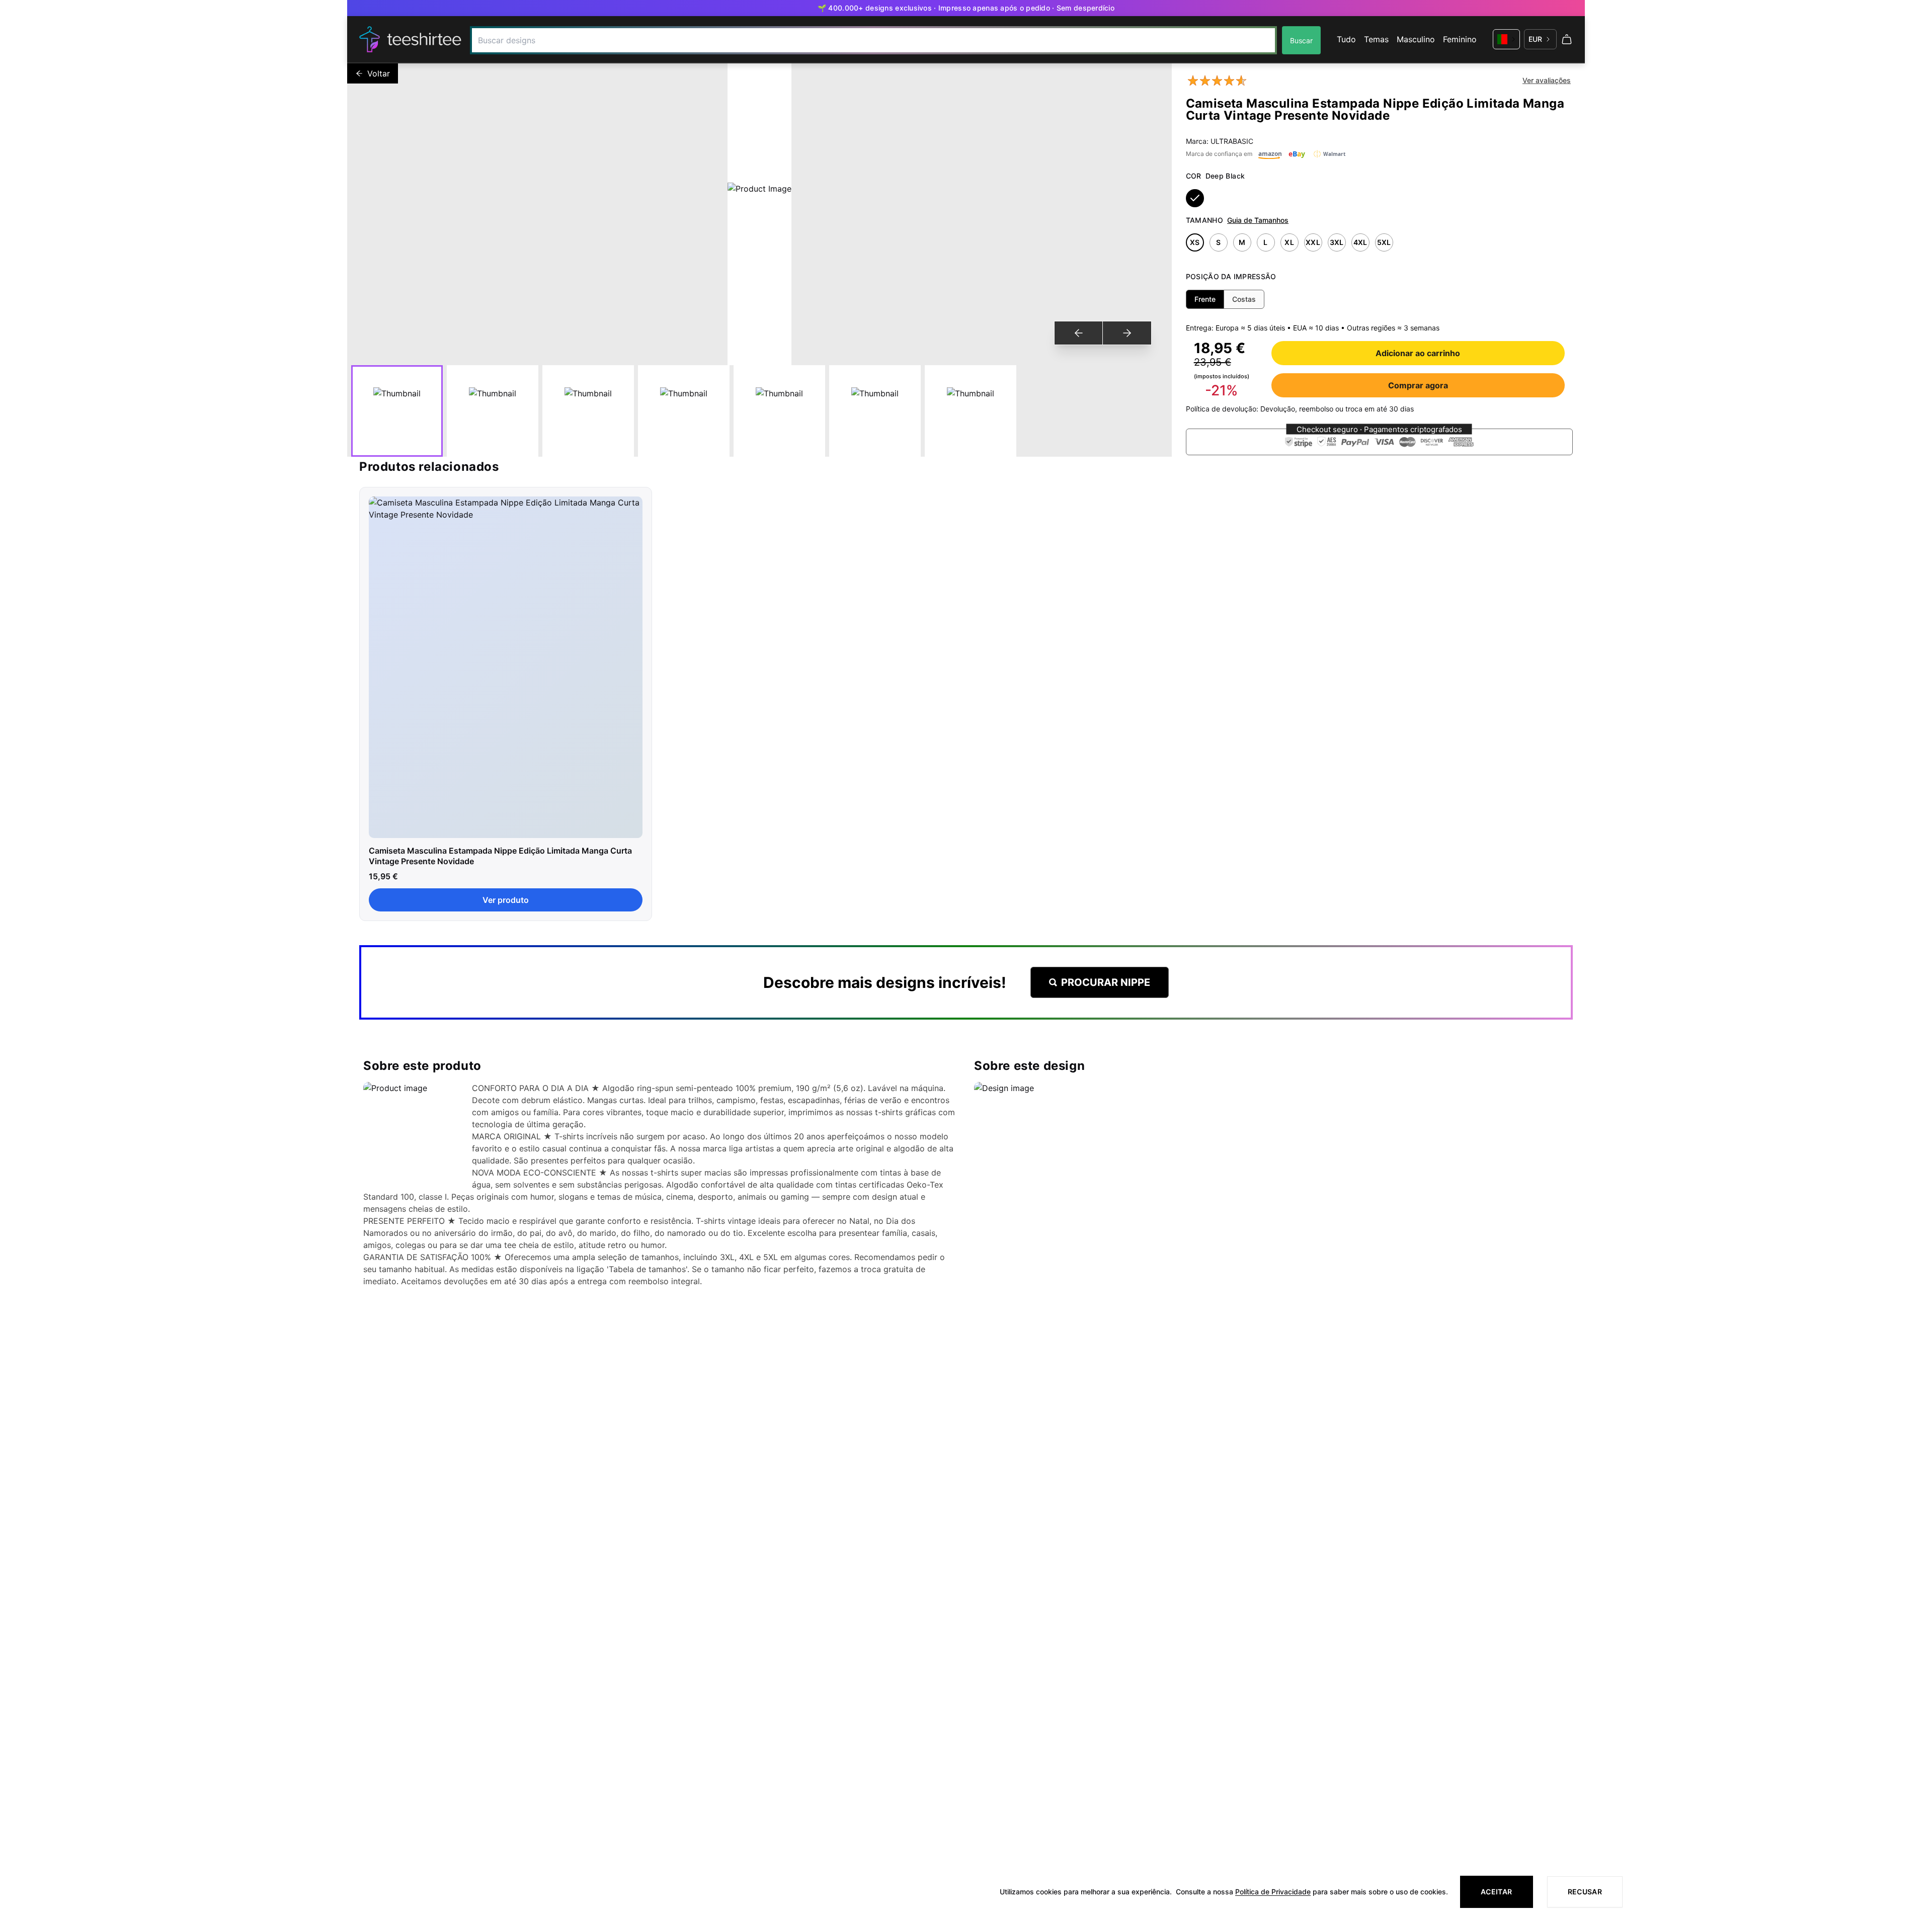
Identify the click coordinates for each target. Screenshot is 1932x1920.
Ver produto (506, 900)
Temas (1376, 39)
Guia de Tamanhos (1258, 220)
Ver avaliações (1547, 80)
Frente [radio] (1205, 299)
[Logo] (411, 39)
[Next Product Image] (1127, 333)
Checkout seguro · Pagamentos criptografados (1379, 429)
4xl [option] (1360, 242)
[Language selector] (1506, 39)
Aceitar (1496, 1892)
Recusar (1585, 1892)
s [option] (1218, 242)
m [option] (1242, 242)
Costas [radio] (1244, 299)
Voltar (379, 73)
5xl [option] (1384, 242)
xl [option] (1289, 242)
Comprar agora (1418, 385)
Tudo (1346, 39)
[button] (1379, 442)
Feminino (1460, 39)
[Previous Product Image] (1079, 333)
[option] (1195, 198)
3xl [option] (1337, 242)
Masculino (1416, 39)
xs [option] (1195, 242)
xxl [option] (1313, 242)
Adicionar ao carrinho (1418, 353)
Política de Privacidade (1273, 1892)
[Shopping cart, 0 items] (1567, 39)
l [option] (1265, 242)
